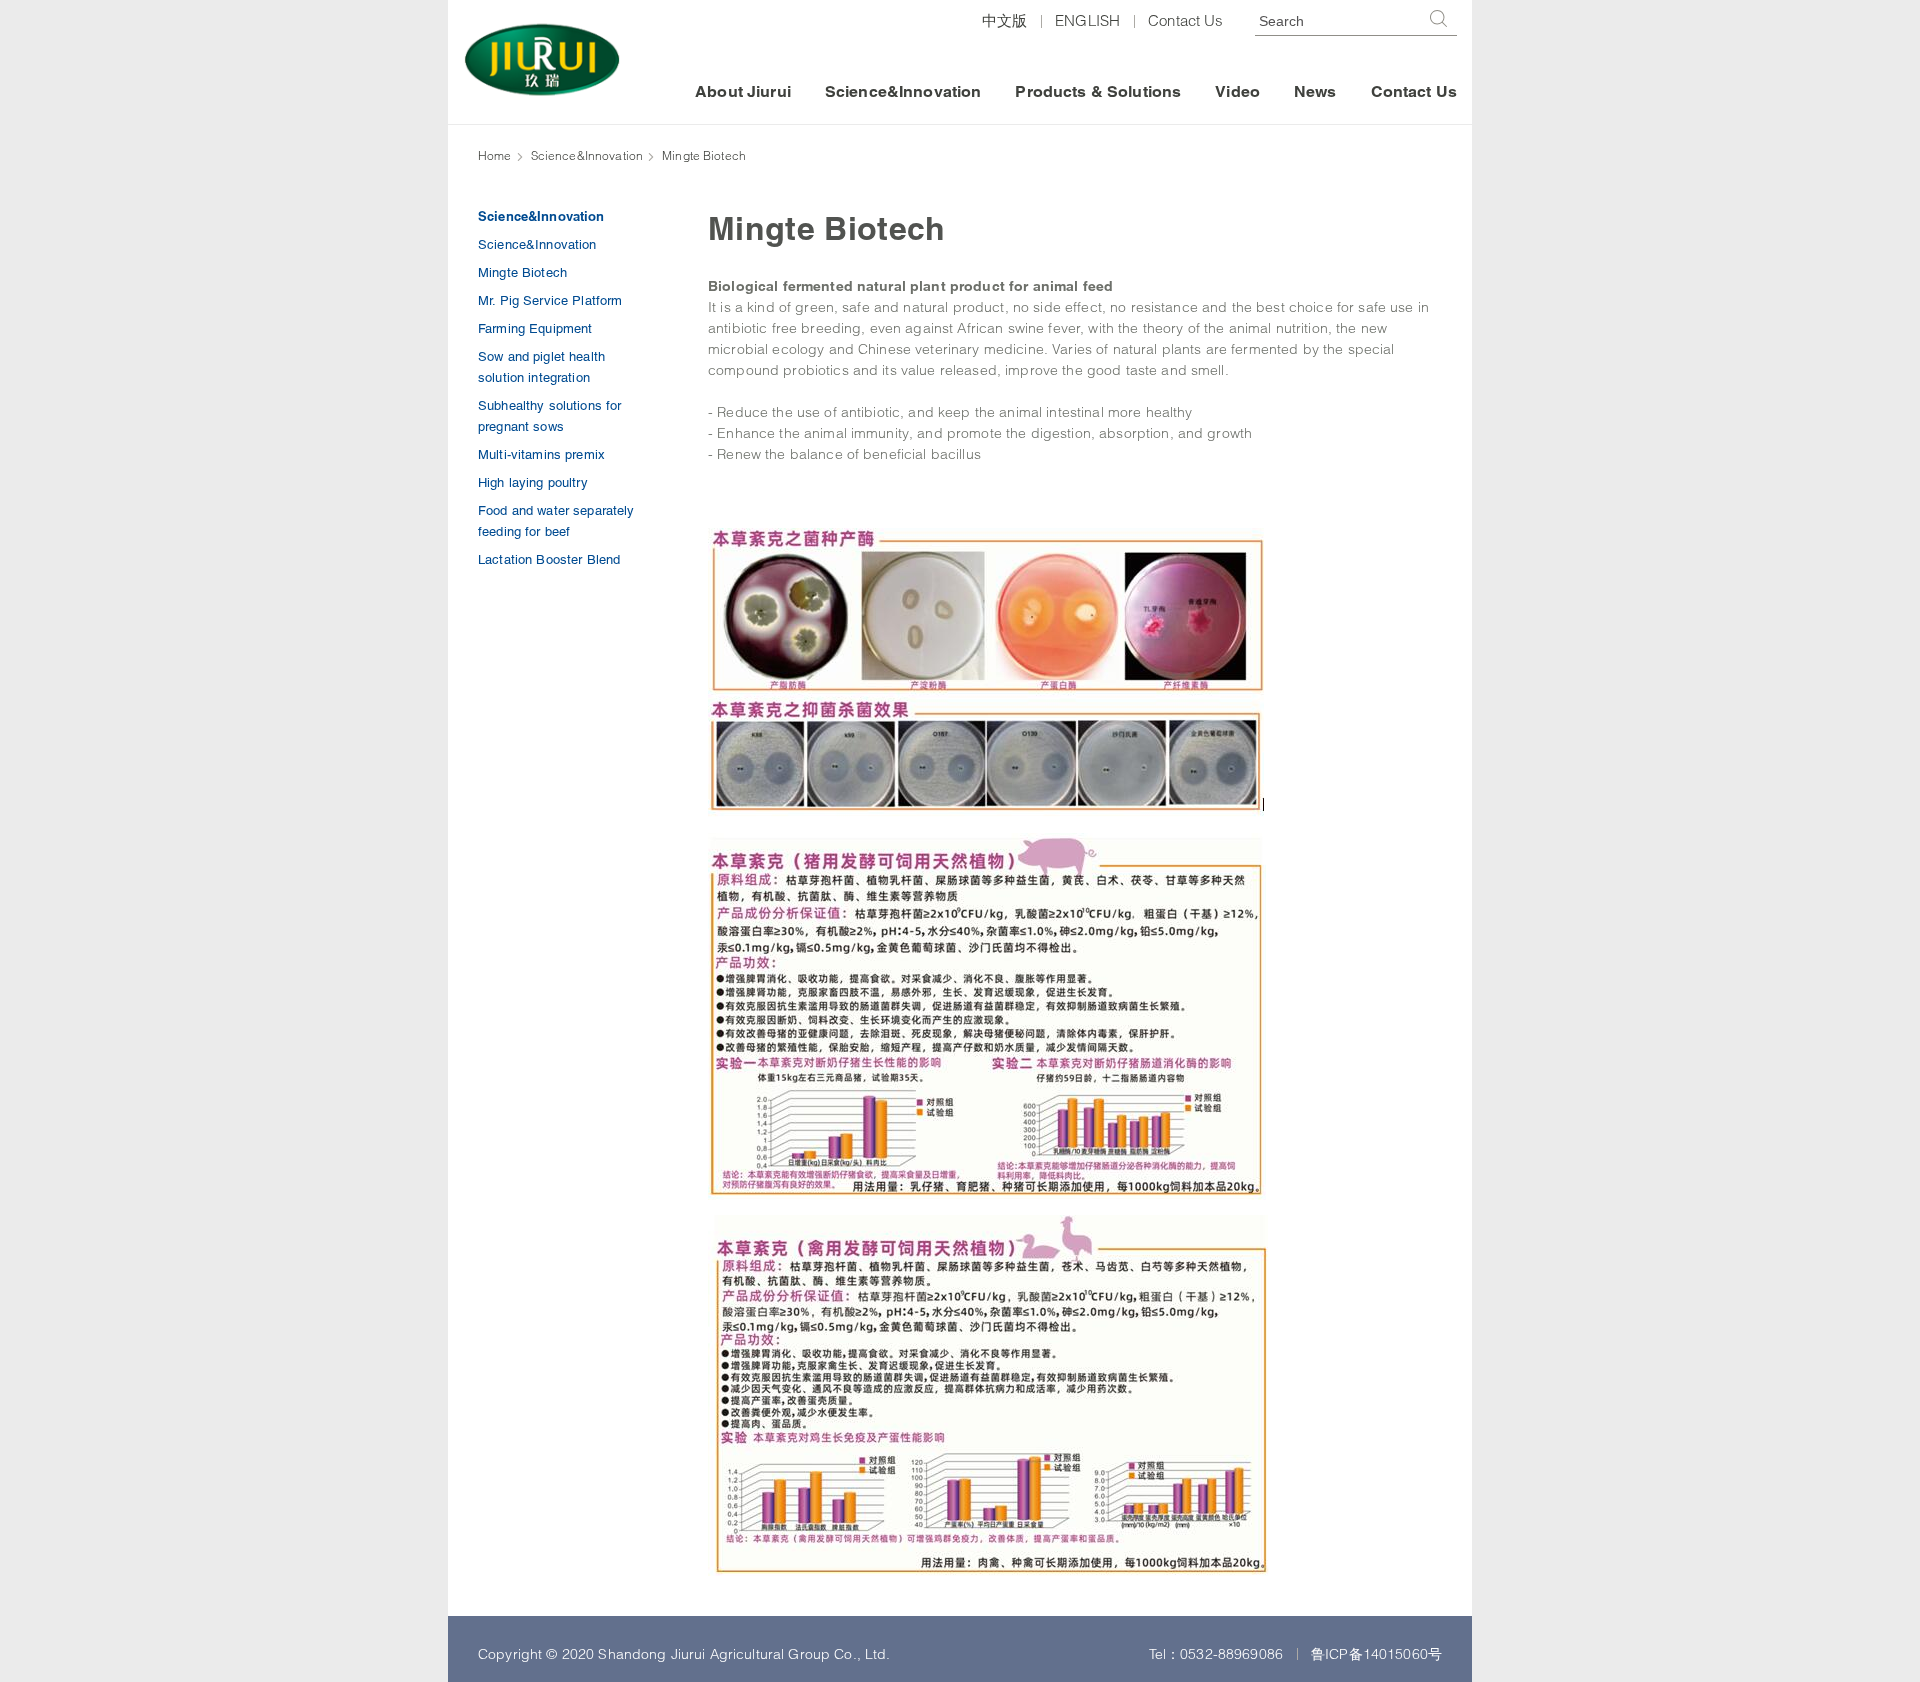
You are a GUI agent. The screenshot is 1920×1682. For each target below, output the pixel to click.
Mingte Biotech (704, 155)
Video (1237, 91)
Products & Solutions (1098, 91)
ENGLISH (1087, 20)
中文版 (1004, 20)
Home (495, 155)
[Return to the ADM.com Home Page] (542, 59)
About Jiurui (743, 91)
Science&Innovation (903, 91)
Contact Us (1185, 20)
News (1315, 91)
